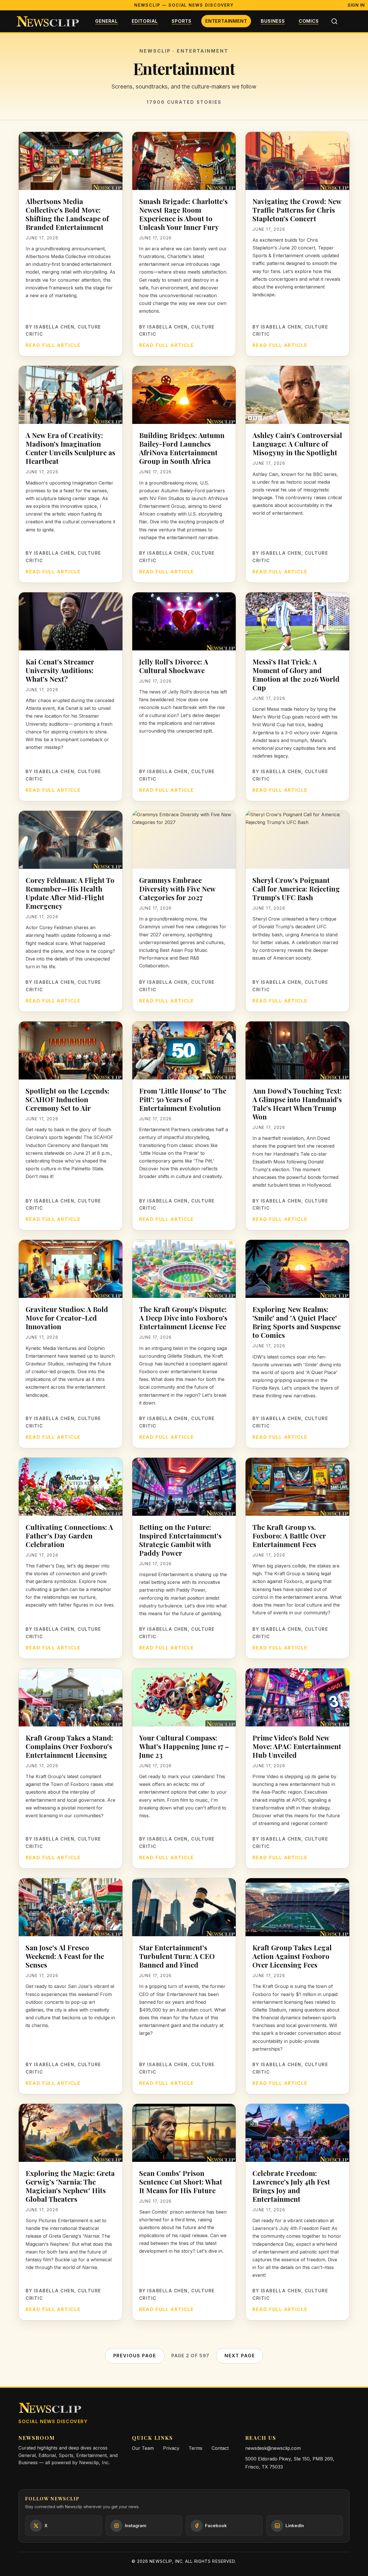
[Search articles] (334, 21)
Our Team (143, 2448)
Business (273, 21)
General (107, 21)
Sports (182, 21)
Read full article (53, 345)
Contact (220, 2448)
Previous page (135, 2356)
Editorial (145, 21)
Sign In (356, 5)
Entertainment (226, 21)
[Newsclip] (48, 21)
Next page (240, 2356)
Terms (195, 2448)
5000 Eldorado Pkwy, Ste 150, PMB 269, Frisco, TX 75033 (290, 2463)
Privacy (171, 2448)
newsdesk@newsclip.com (273, 2448)
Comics (309, 21)
